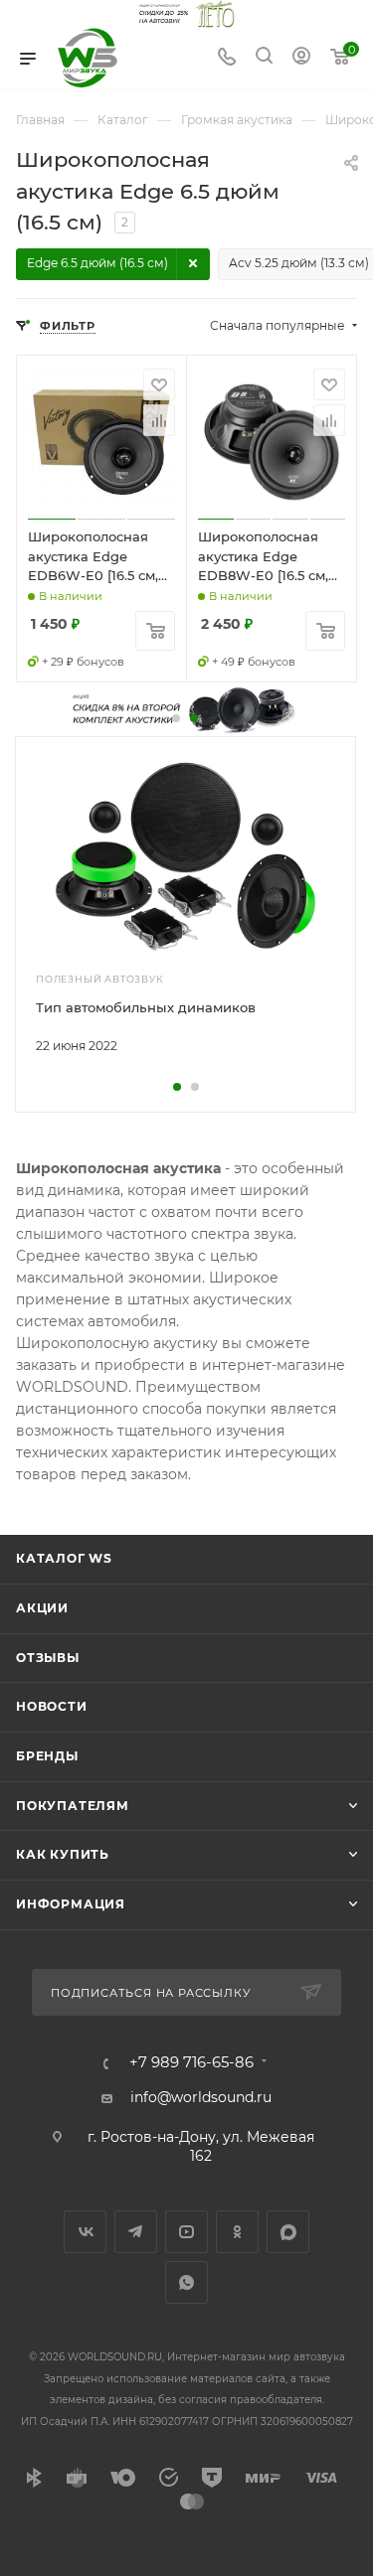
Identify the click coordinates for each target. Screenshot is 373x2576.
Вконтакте (85, 2232)
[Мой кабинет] (301, 59)
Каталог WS (64, 1558)
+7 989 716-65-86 (191, 2063)
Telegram (136, 2232)
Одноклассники (237, 2232)
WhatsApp (186, 2282)
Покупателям (73, 1806)
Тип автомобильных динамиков (146, 1007)
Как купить (63, 1854)
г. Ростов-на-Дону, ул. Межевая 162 (201, 2146)
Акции (42, 1608)
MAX (288, 2232)
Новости (52, 1706)
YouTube (186, 2232)
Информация (71, 1904)
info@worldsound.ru (201, 2097)
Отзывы (48, 1658)
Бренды (47, 1756)
